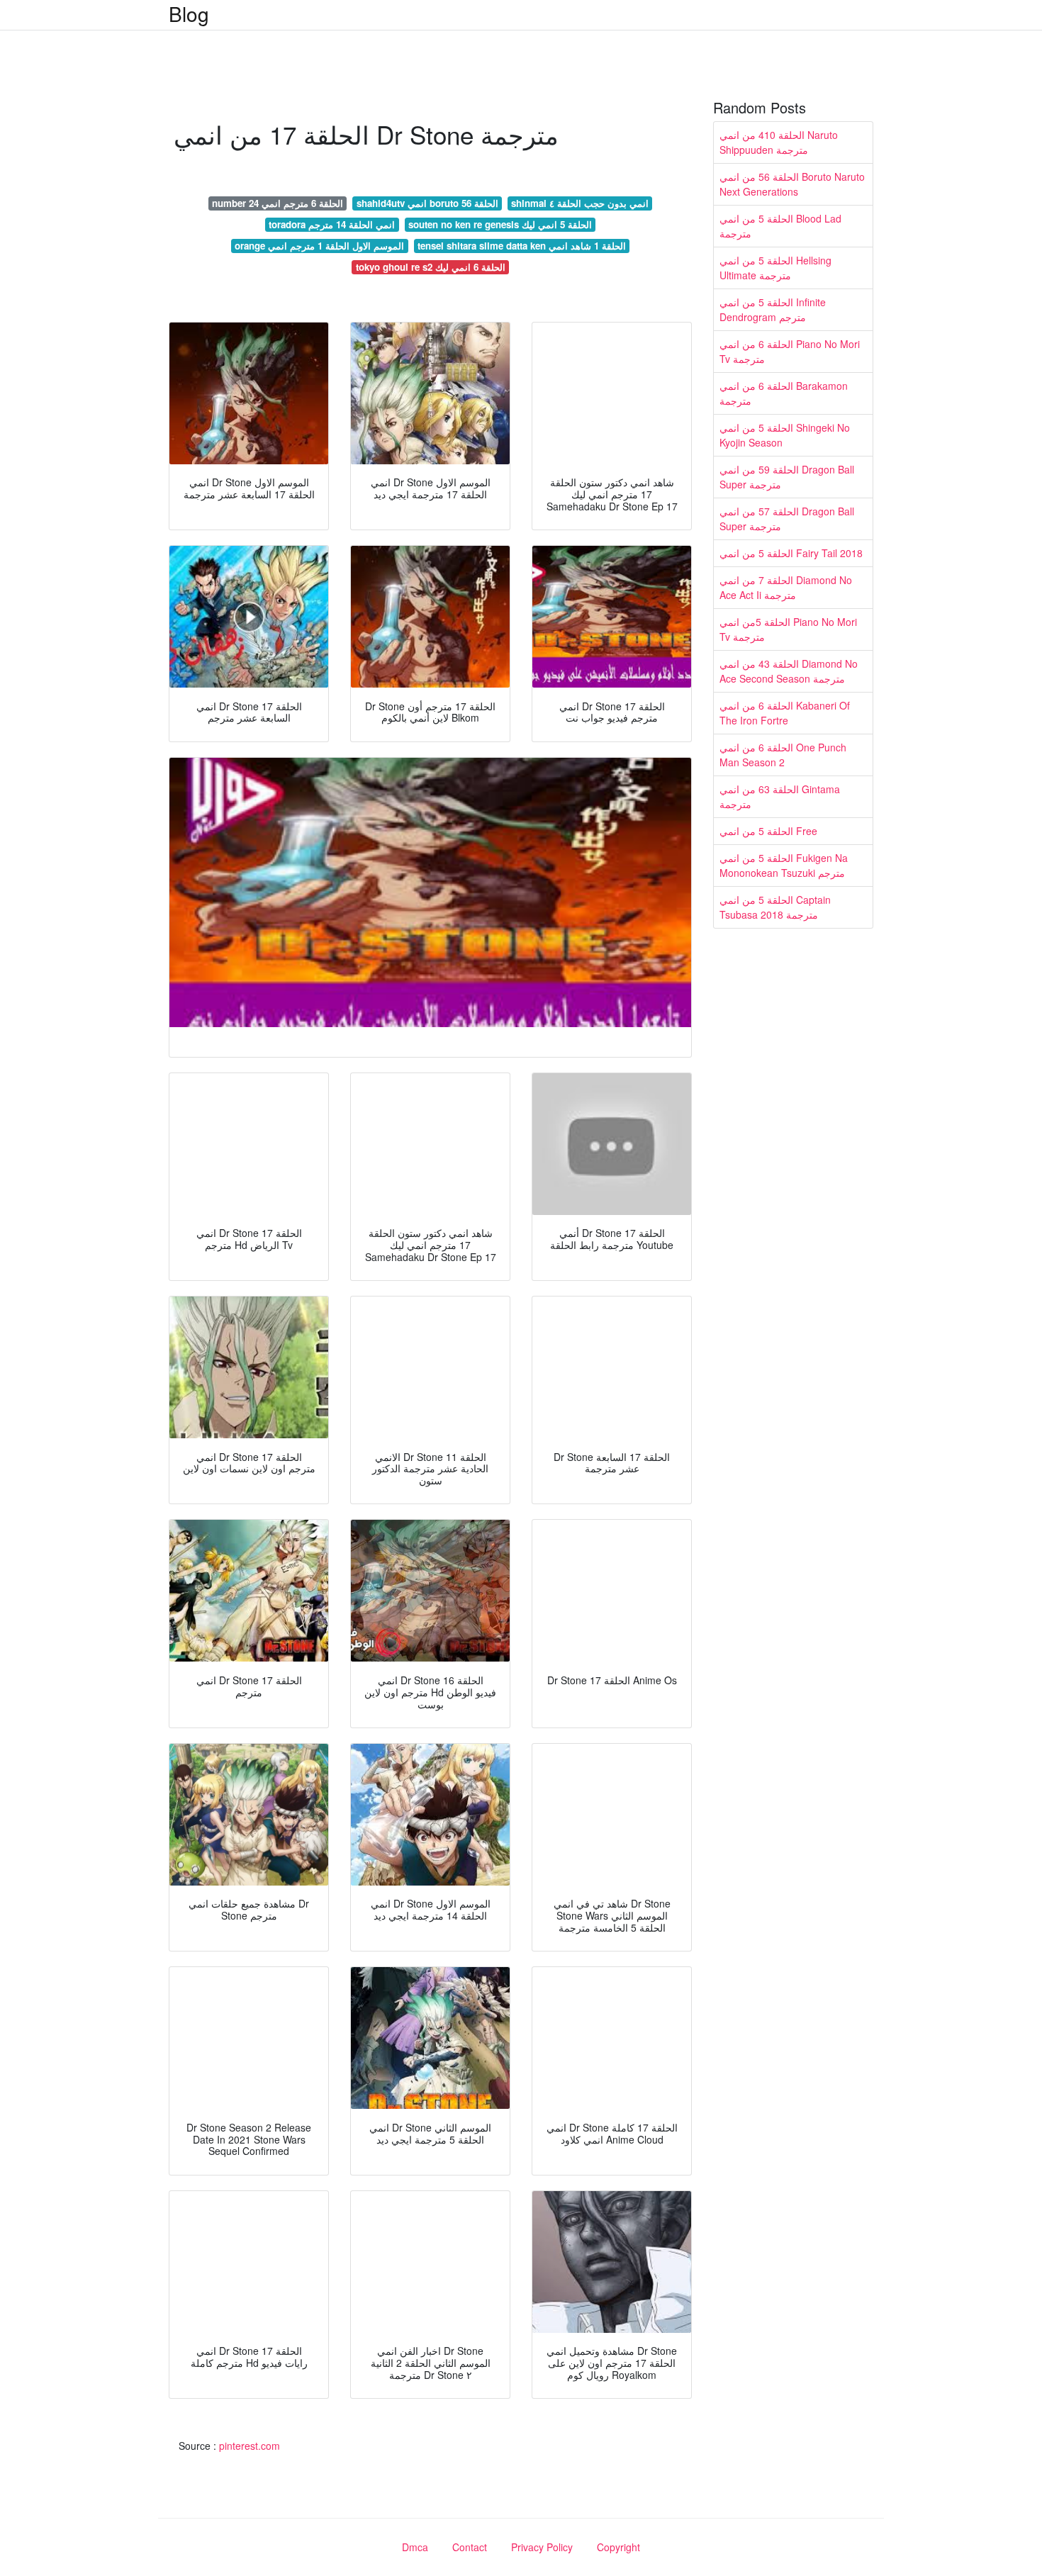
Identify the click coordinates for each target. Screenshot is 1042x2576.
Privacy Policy (542, 2547)
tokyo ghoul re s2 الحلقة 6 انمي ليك (431, 267)
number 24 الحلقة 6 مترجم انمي (278, 203)
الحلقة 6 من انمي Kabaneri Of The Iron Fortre (785, 713)
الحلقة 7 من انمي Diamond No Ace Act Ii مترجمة (786, 587)
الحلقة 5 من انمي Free (768, 831)
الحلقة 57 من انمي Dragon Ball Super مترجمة (787, 519)
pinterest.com (250, 2446)
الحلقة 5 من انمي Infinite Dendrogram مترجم (773, 309)
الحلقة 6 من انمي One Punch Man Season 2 (783, 755)
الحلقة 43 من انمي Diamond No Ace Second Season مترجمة (789, 671)
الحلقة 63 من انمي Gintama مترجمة (780, 796)
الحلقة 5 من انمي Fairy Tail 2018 (791, 553)
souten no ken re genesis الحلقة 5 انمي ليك (500, 224)
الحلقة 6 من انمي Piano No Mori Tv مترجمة (790, 351)
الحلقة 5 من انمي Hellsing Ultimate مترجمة (775, 268)
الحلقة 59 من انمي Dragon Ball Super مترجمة (787, 477)
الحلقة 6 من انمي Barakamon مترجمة (784, 393)
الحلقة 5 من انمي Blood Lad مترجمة (780, 226)
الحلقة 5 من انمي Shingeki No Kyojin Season (785, 435)
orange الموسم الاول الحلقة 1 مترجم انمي (319, 246)
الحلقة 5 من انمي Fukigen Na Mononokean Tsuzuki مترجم (784, 865)
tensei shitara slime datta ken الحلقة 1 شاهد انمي (522, 246)
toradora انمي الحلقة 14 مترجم (332, 224)
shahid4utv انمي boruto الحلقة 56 (427, 203)
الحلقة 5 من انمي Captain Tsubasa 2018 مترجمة (775, 907)
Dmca (415, 2547)
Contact (470, 2547)
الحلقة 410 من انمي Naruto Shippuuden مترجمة (779, 142)
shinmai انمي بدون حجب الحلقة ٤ (580, 203)
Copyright (618, 2547)
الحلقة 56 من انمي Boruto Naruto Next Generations (792, 184)
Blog (189, 13)
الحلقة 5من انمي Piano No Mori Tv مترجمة (788, 629)
